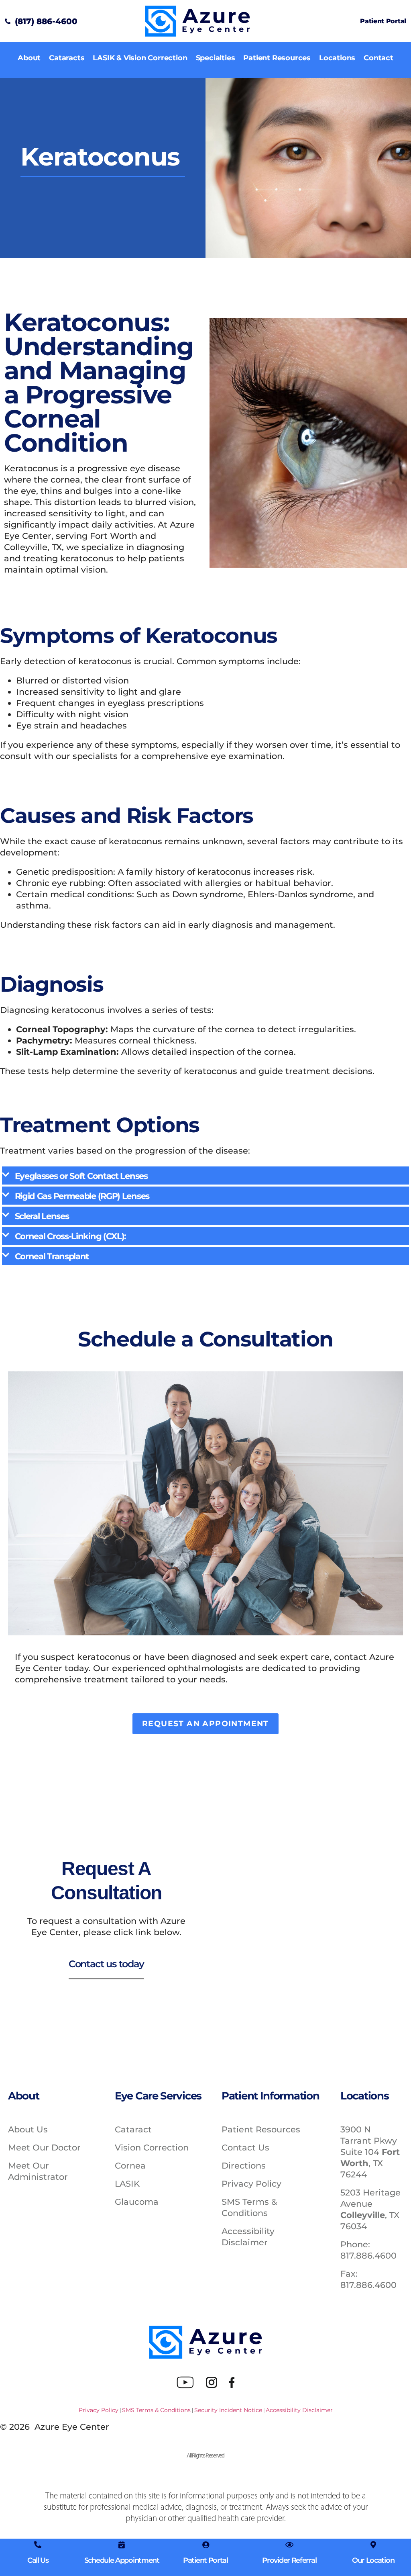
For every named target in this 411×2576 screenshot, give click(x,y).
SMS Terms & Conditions (156, 2410)
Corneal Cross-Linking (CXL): (71, 1236)
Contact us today (106, 1964)
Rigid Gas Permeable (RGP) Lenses (82, 1196)
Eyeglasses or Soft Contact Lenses (81, 1176)
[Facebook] (232, 2382)
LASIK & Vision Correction (140, 58)
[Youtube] (185, 2382)
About (29, 58)
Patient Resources (277, 58)
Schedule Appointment (122, 2560)
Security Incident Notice (228, 2410)
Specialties (216, 58)
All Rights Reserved (205, 2455)
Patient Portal (383, 21)
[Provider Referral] (289, 2545)
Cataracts (67, 58)
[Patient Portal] (205, 2545)
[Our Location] (373, 2545)
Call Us (38, 2560)
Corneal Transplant (52, 1256)
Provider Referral (289, 2560)
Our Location (373, 2560)
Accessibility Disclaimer (299, 2410)
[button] (205, 1175)
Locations (337, 58)
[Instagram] (212, 2382)
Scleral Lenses (42, 1216)
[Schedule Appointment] (122, 2545)
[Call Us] (38, 2545)
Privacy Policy (99, 2410)
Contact (378, 58)
